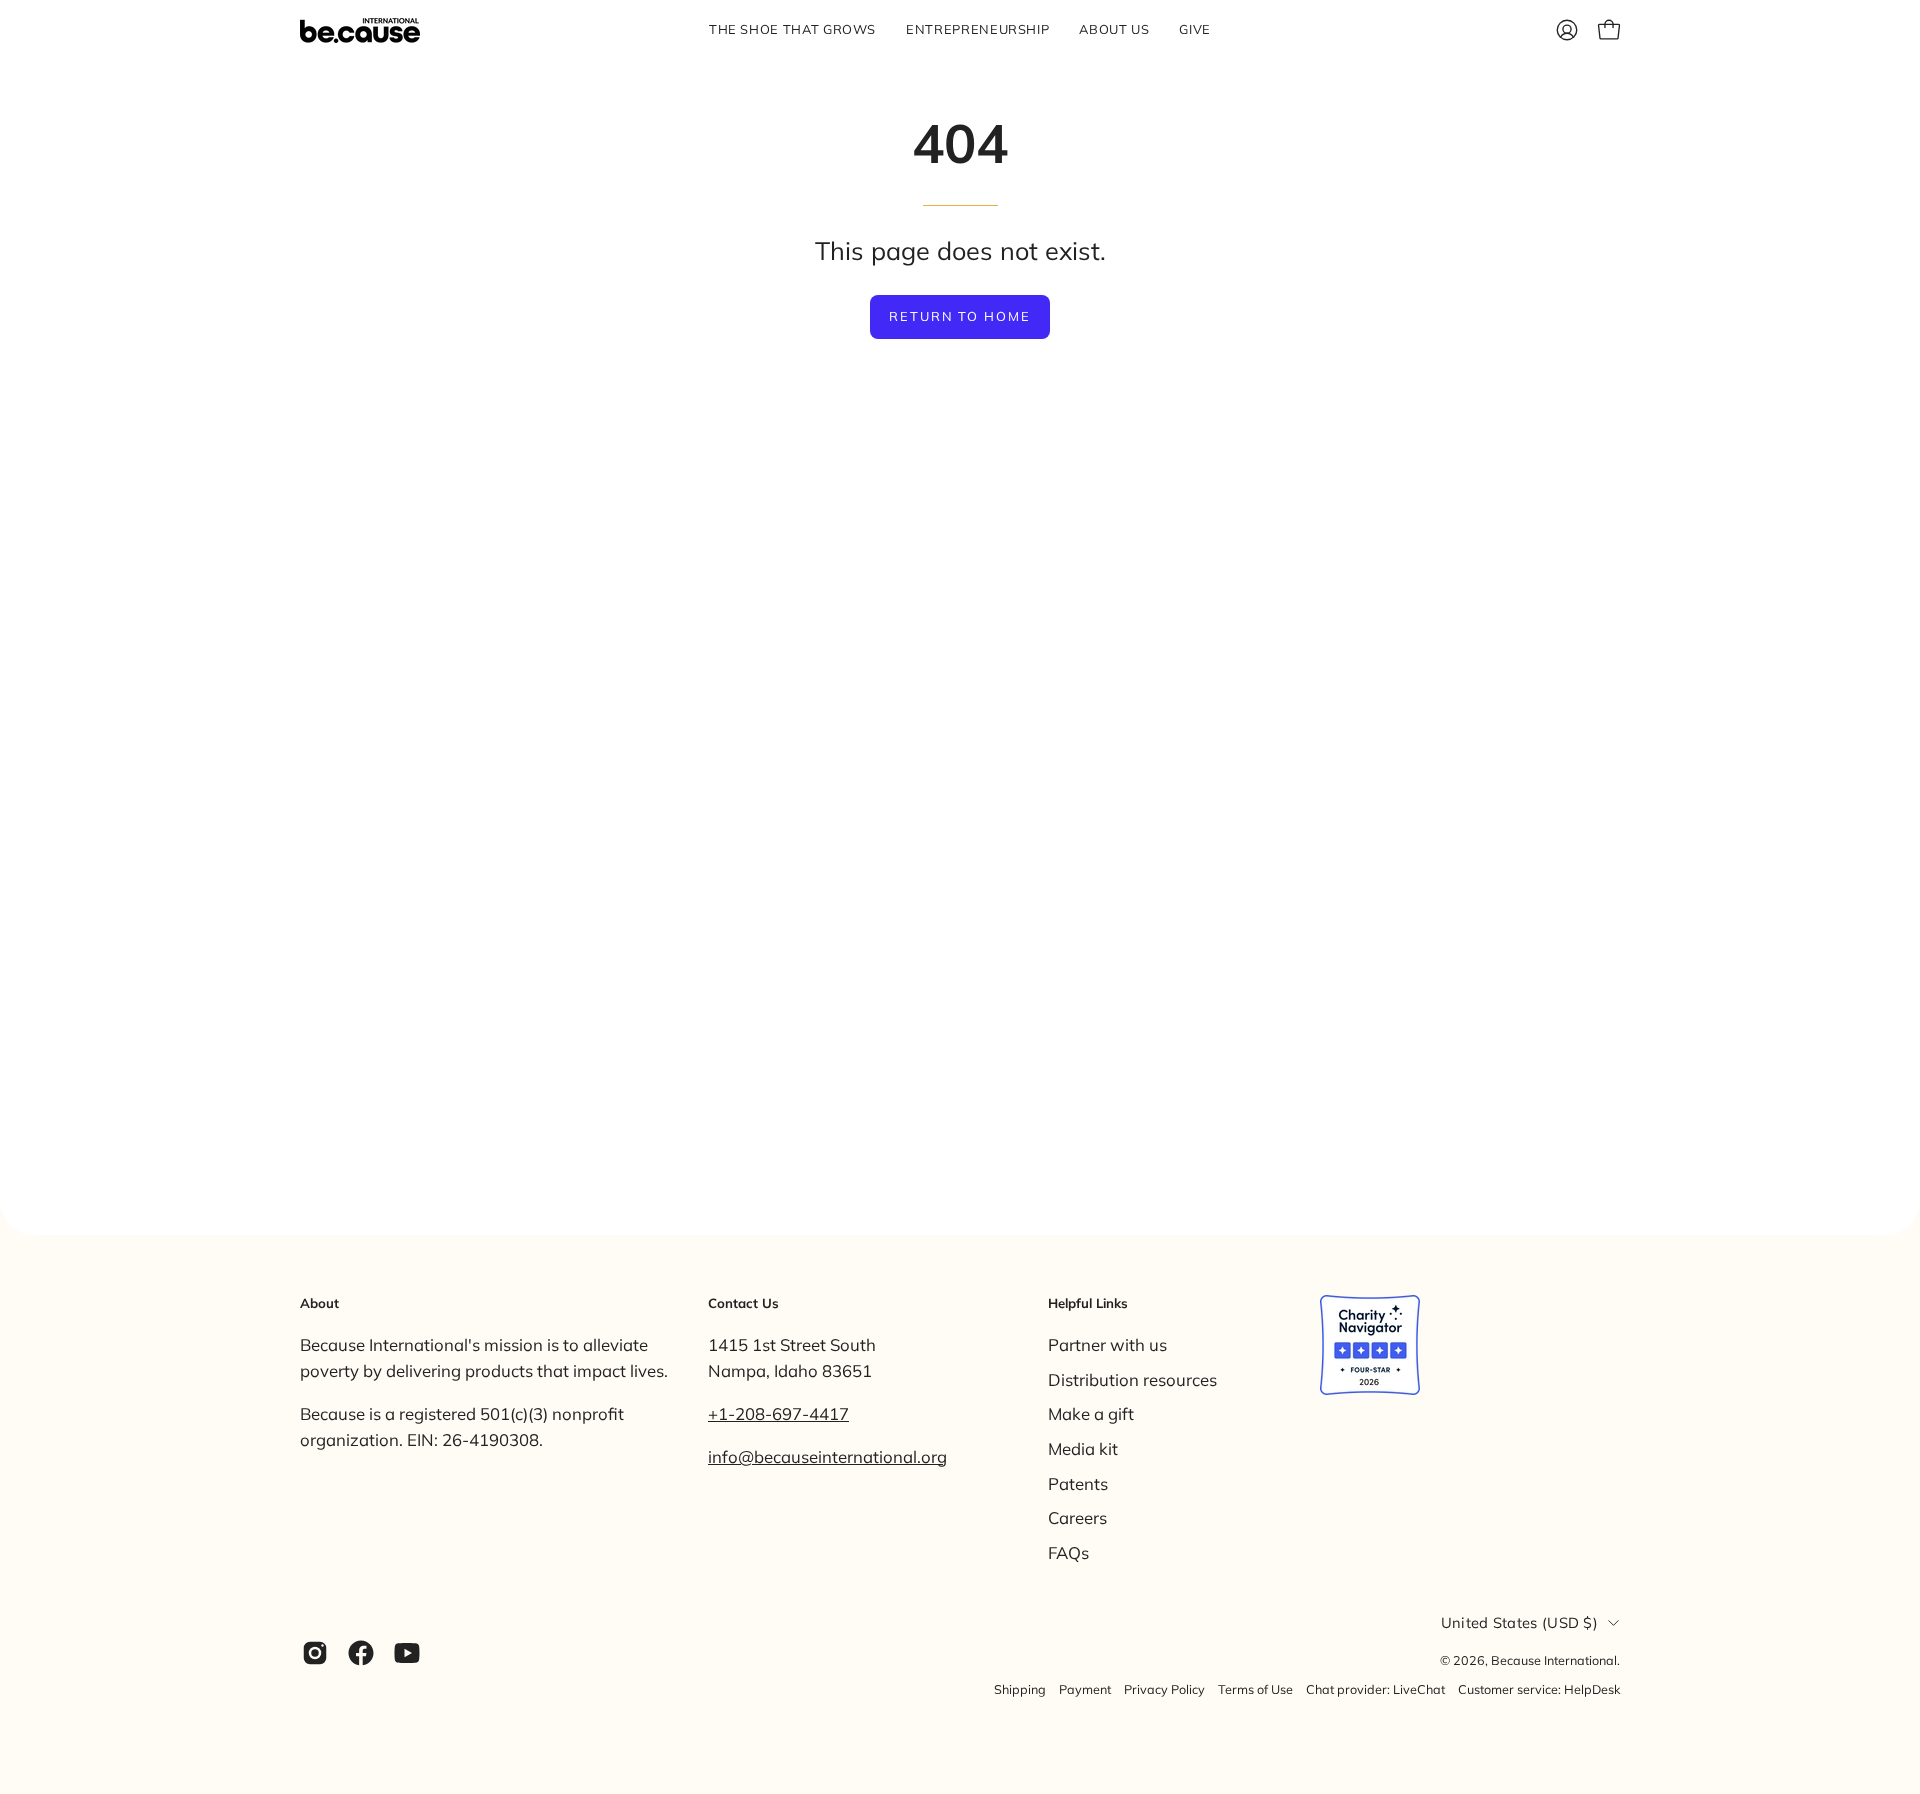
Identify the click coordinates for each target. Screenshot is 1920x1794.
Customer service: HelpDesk (1539, 1689)
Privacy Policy (1164, 1689)
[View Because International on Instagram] (315, 1653)
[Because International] (360, 30)
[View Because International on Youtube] (407, 1653)
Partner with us (1107, 1344)
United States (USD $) (1519, 1622)
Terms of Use (1255, 1689)
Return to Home (960, 316)
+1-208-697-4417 (778, 1413)
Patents (1078, 1482)
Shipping (1020, 1689)
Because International (1554, 1660)
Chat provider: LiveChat (1375, 1689)
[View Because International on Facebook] (361, 1653)
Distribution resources (1132, 1378)
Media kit (1083, 1447)
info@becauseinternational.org (827, 1456)
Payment (1085, 1689)
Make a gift (1091, 1413)
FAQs (1068, 1551)
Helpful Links (1088, 1303)
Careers (1077, 1517)
